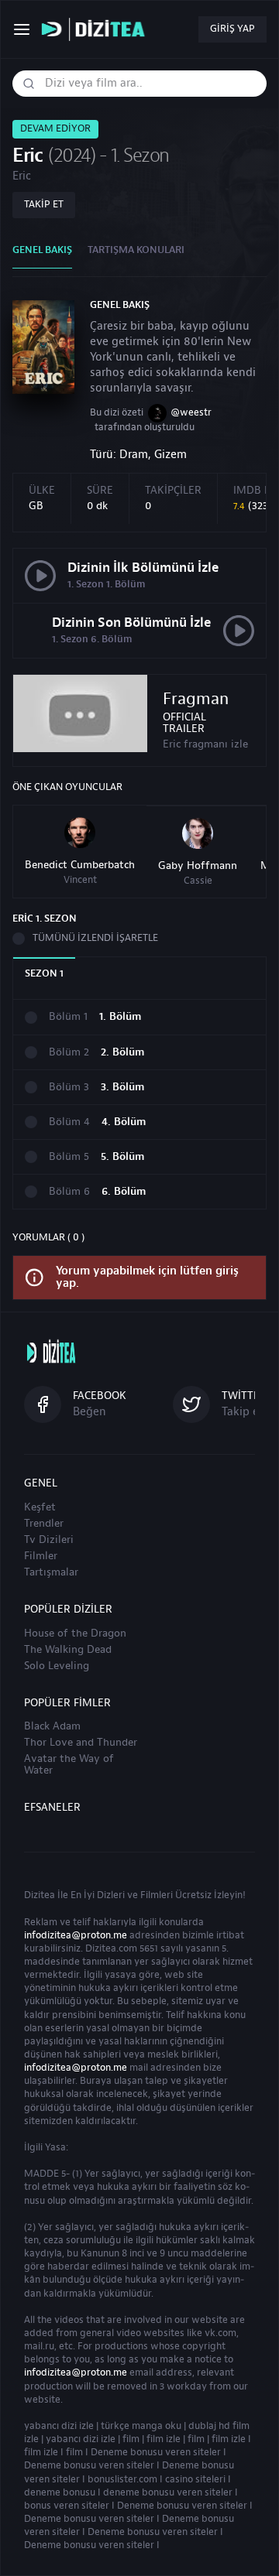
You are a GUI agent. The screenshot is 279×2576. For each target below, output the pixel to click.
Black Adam (52, 1726)
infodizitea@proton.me (76, 1935)
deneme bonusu (60, 2492)
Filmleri (157, 1895)
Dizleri (111, 1895)
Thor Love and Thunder (81, 1743)
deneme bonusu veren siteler (168, 2492)
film (131, 2439)
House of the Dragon (75, 1634)
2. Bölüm (122, 1053)
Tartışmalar (51, 1572)
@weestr (191, 412)
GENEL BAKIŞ (42, 250)
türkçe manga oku (141, 2426)
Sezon (44, 973)
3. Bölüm (122, 1088)
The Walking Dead (68, 1650)
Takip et (44, 204)
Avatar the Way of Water (69, 1765)
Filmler (41, 1556)
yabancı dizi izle (59, 2426)
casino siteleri (195, 2479)
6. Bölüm (124, 1192)
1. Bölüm (120, 1017)
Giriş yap (232, 29)
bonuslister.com (122, 2479)
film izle (164, 2439)
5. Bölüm (122, 1157)
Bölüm (68, 1017)
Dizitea (40, 1895)
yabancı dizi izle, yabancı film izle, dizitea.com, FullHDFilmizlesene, (97, 30)
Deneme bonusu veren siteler (156, 2452)
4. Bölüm (124, 1122)
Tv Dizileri (49, 1540)
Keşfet (40, 1507)
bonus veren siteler (67, 2506)
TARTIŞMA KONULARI (136, 250)
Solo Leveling (57, 1666)
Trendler (44, 1524)
